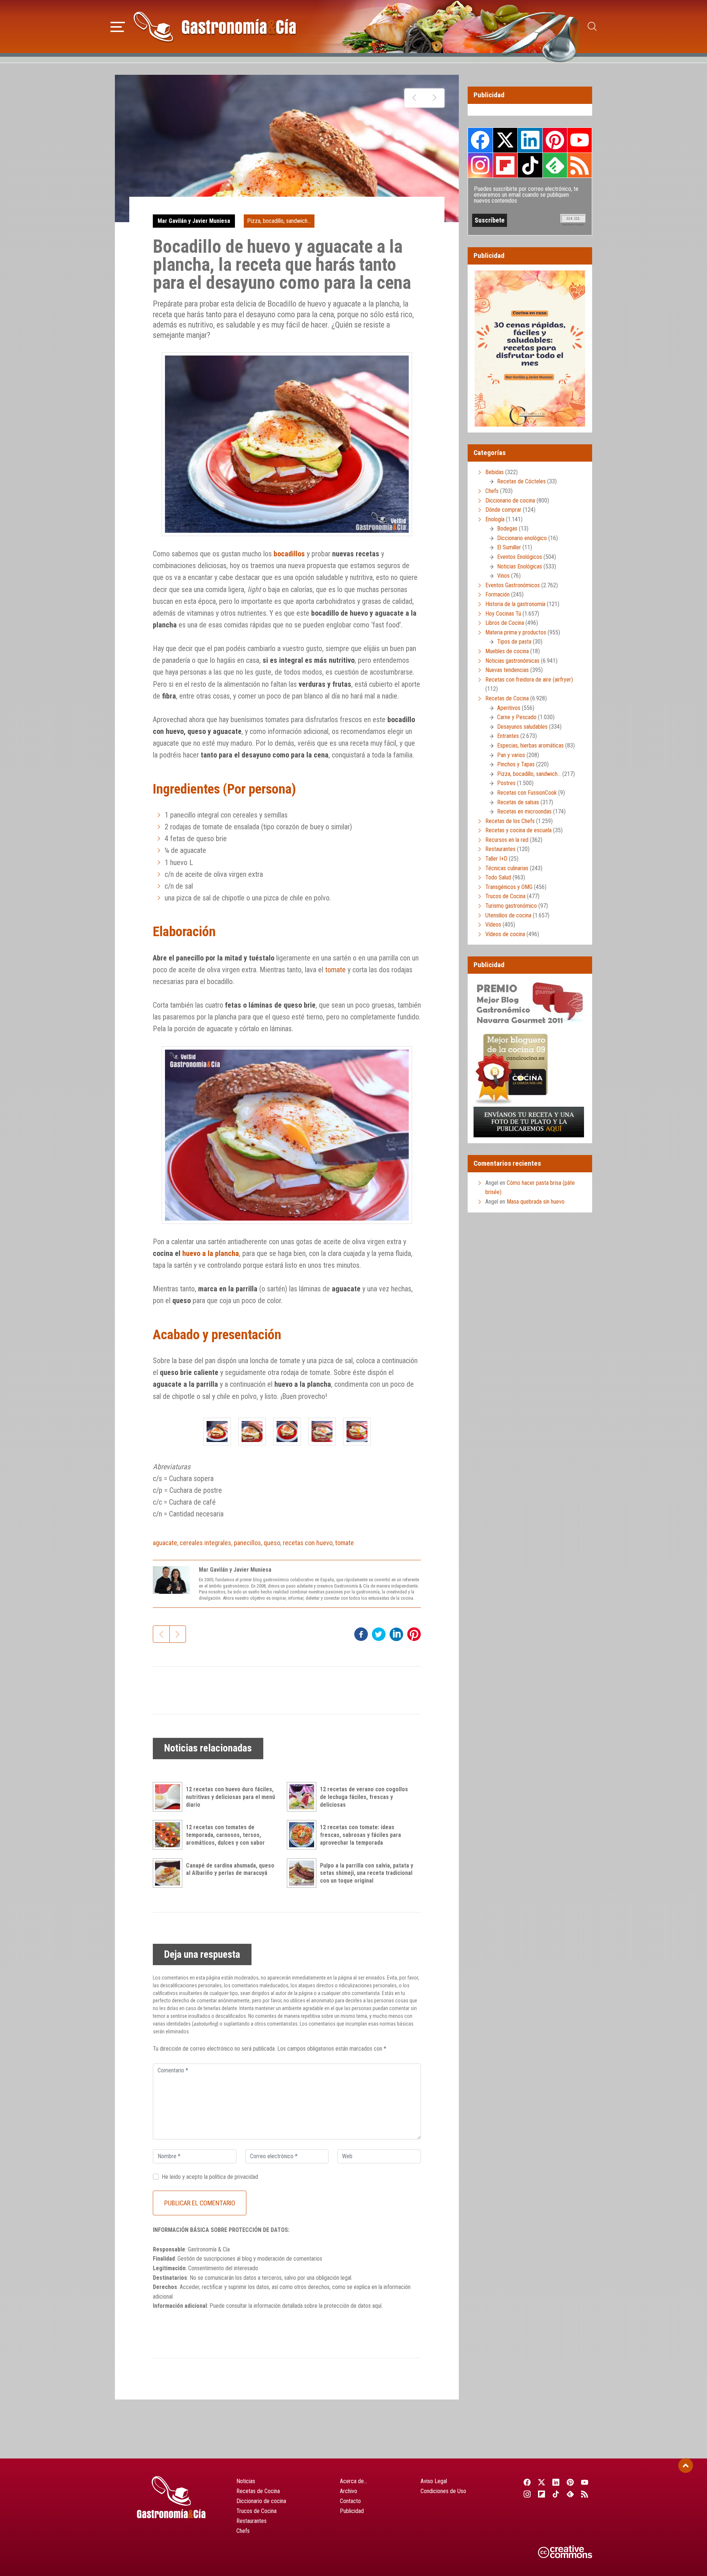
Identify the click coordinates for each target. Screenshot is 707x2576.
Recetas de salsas (518, 802)
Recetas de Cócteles (521, 481)
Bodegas (507, 528)
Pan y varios (511, 755)
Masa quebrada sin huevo (536, 1202)
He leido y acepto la (210, 2177)
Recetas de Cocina (507, 698)
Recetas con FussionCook (527, 793)
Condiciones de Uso (443, 2491)
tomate (335, 970)
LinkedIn (530, 140)
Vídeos (493, 925)
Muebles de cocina (507, 651)
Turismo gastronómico (511, 906)
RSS (580, 165)
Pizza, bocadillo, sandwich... (279, 221)
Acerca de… (353, 2481)
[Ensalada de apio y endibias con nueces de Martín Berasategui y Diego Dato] (414, 98)
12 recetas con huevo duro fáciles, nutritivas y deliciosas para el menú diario (231, 1797)
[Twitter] (541, 2482)
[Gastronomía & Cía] (215, 27)
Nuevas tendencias (507, 670)
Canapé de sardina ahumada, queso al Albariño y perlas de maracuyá (230, 1869)
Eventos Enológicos (520, 557)
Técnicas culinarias (507, 868)
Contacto (350, 2501)
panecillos (247, 1543)
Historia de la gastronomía (515, 604)
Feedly (555, 165)
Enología (495, 519)
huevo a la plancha (211, 1253)
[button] (118, 26)
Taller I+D (496, 859)
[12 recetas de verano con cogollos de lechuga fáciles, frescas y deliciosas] (303, 1797)
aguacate (165, 1543)
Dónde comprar (503, 510)
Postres (506, 783)
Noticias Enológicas (520, 566)
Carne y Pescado (517, 717)
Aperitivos (509, 708)
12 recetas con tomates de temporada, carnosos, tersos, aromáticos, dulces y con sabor (225, 1835)
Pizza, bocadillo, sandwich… (529, 774)
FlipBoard (505, 165)
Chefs (492, 491)
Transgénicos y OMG (509, 887)
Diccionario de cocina (510, 500)
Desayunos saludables (522, 727)
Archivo (349, 2491)
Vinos (503, 576)
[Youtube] (585, 2482)
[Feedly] (571, 2494)
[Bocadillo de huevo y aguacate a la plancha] (217, 1431)
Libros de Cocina (505, 623)
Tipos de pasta (514, 642)
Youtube (580, 140)
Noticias (246, 2481)
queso (272, 1543)
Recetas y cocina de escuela (518, 830)
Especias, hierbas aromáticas (530, 745)
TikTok (530, 165)
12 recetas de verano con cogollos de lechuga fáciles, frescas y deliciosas (364, 1797)
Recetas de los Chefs (510, 821)
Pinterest (555, 140)
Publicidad (352, 2511)
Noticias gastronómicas (512, 661)
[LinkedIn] (556, 2482)
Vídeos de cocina (505, 934)
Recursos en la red (507, 840)
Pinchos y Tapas (516, 764)
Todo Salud (498, 877)
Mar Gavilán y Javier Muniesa (194, 221)
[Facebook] (527, 2482)
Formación (497, 594)
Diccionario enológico (522, 538)
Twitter (505, 140)
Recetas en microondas (524, 811)
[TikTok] (556, 2494)
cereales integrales (205, 1543)
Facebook (480, 140)
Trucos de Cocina (505, 896)
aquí (377, 2306)
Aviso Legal (434, 2481)
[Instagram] (527, 2494)
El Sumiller (509, 547)
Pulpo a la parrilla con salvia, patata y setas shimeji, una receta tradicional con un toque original (367, 1873)
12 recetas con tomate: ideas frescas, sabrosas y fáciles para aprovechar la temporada (360, 1835)
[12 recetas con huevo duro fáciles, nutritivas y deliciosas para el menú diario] (169, 1797)
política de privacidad (234, 2177)
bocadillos (289, 554)
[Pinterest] (571, 2482)
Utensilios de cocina (508, 915)
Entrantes (508, 736)
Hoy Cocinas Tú (503, 614)
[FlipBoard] (541, 2494)
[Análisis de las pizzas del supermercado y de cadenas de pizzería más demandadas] (434, 98)
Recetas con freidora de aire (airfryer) (529, 680)
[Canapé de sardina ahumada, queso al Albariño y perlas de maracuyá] (169, 1873)
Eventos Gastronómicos (513, 585)
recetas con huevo (308, 1543)
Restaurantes (500, 849)
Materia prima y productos (516, 632)
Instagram (480, 165)
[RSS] (585, 2494)
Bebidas (495, 472)
